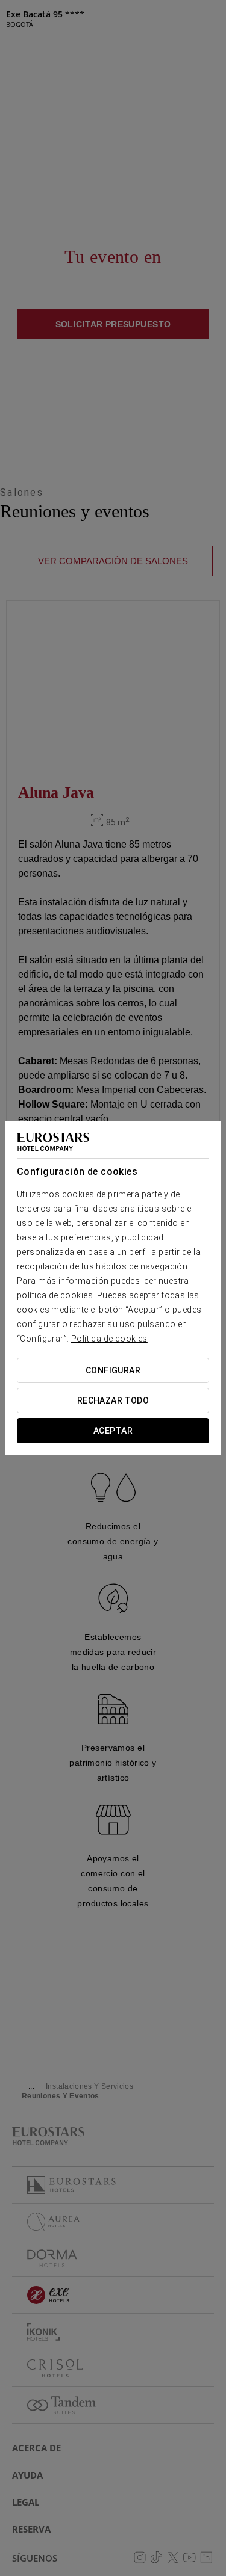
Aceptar (113, 1431)
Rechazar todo (113, 1400)
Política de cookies (109, 1339)
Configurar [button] (113, 1370)
